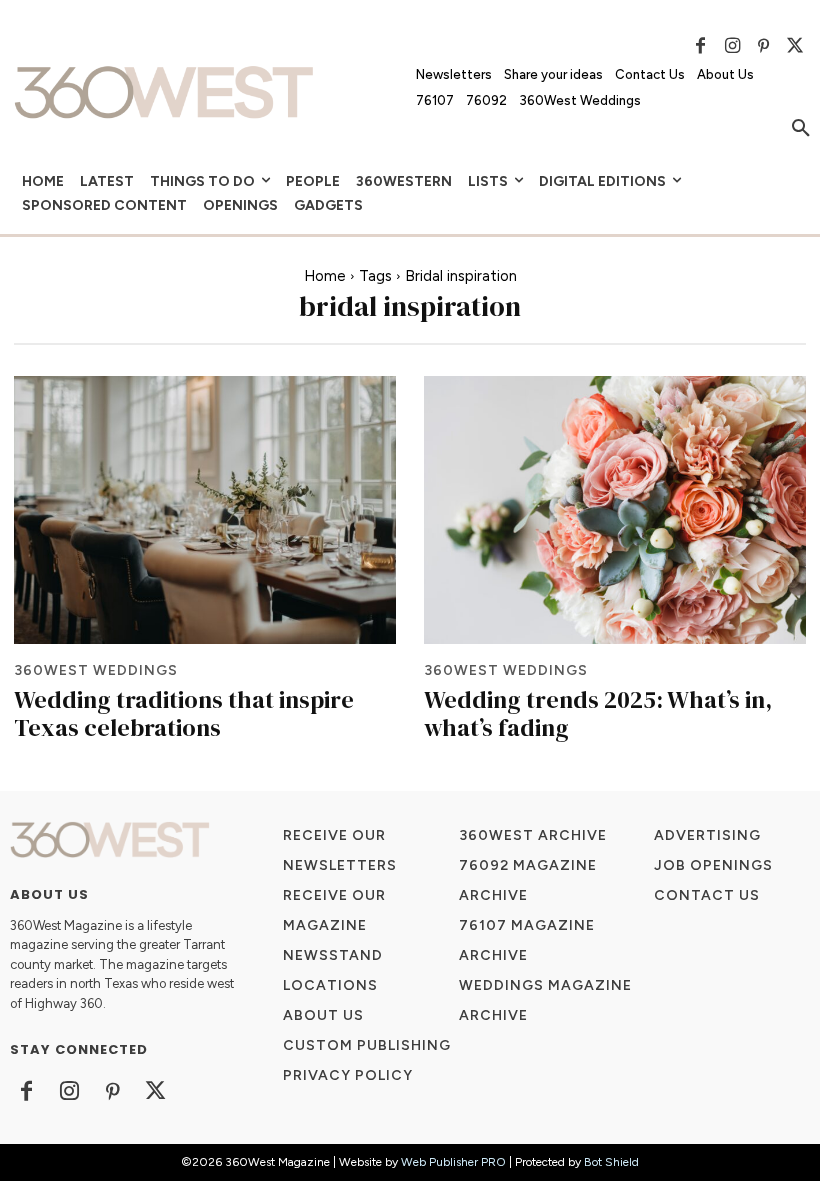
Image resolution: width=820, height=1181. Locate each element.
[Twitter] (795, 46)
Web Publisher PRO (453, 1162)
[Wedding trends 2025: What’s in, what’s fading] (615, 509)
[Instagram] (732, 46)
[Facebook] (701, 46)
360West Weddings (96, 671)
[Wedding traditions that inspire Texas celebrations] (205, 509)
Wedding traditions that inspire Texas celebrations (184, 714)
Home (325, 276)
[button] (801, 129)
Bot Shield (611, 1162)
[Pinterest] (764, 46)
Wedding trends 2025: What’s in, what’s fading (598, 714)
